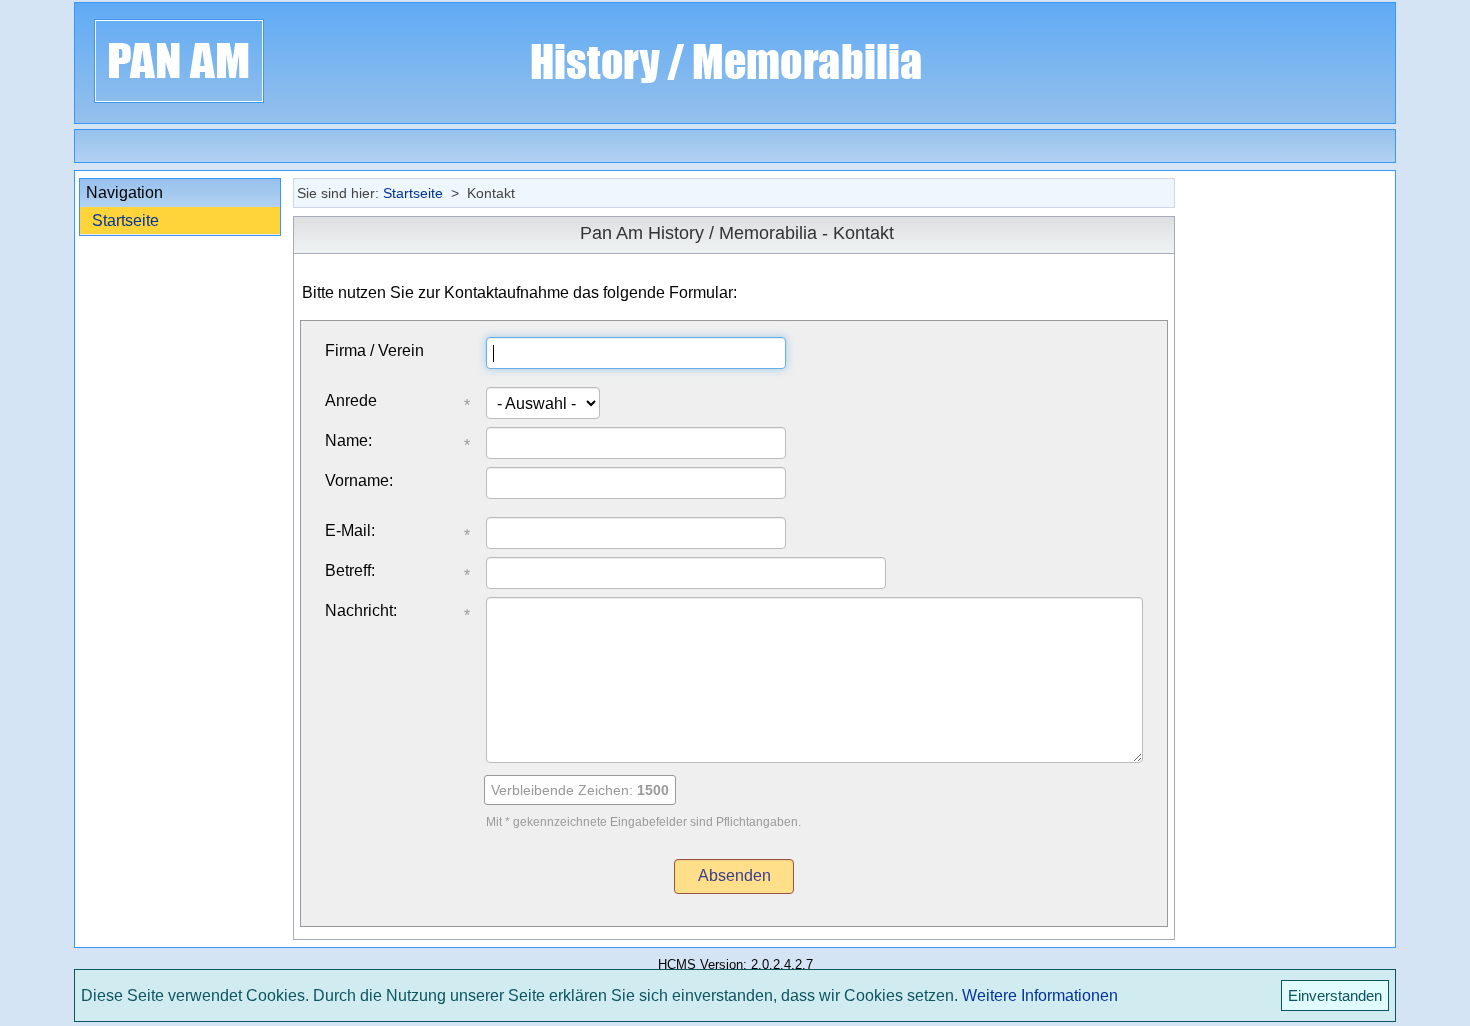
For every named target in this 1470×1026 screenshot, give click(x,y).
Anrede (351, 400)
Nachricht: (361, 610)
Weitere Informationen (1040, 995)
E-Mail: (350, 530)
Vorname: (359, 480)
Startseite (125, 220)
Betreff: (350, 570)
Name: (348, 440)
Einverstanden (1335, 995)
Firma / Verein (374, 350)
